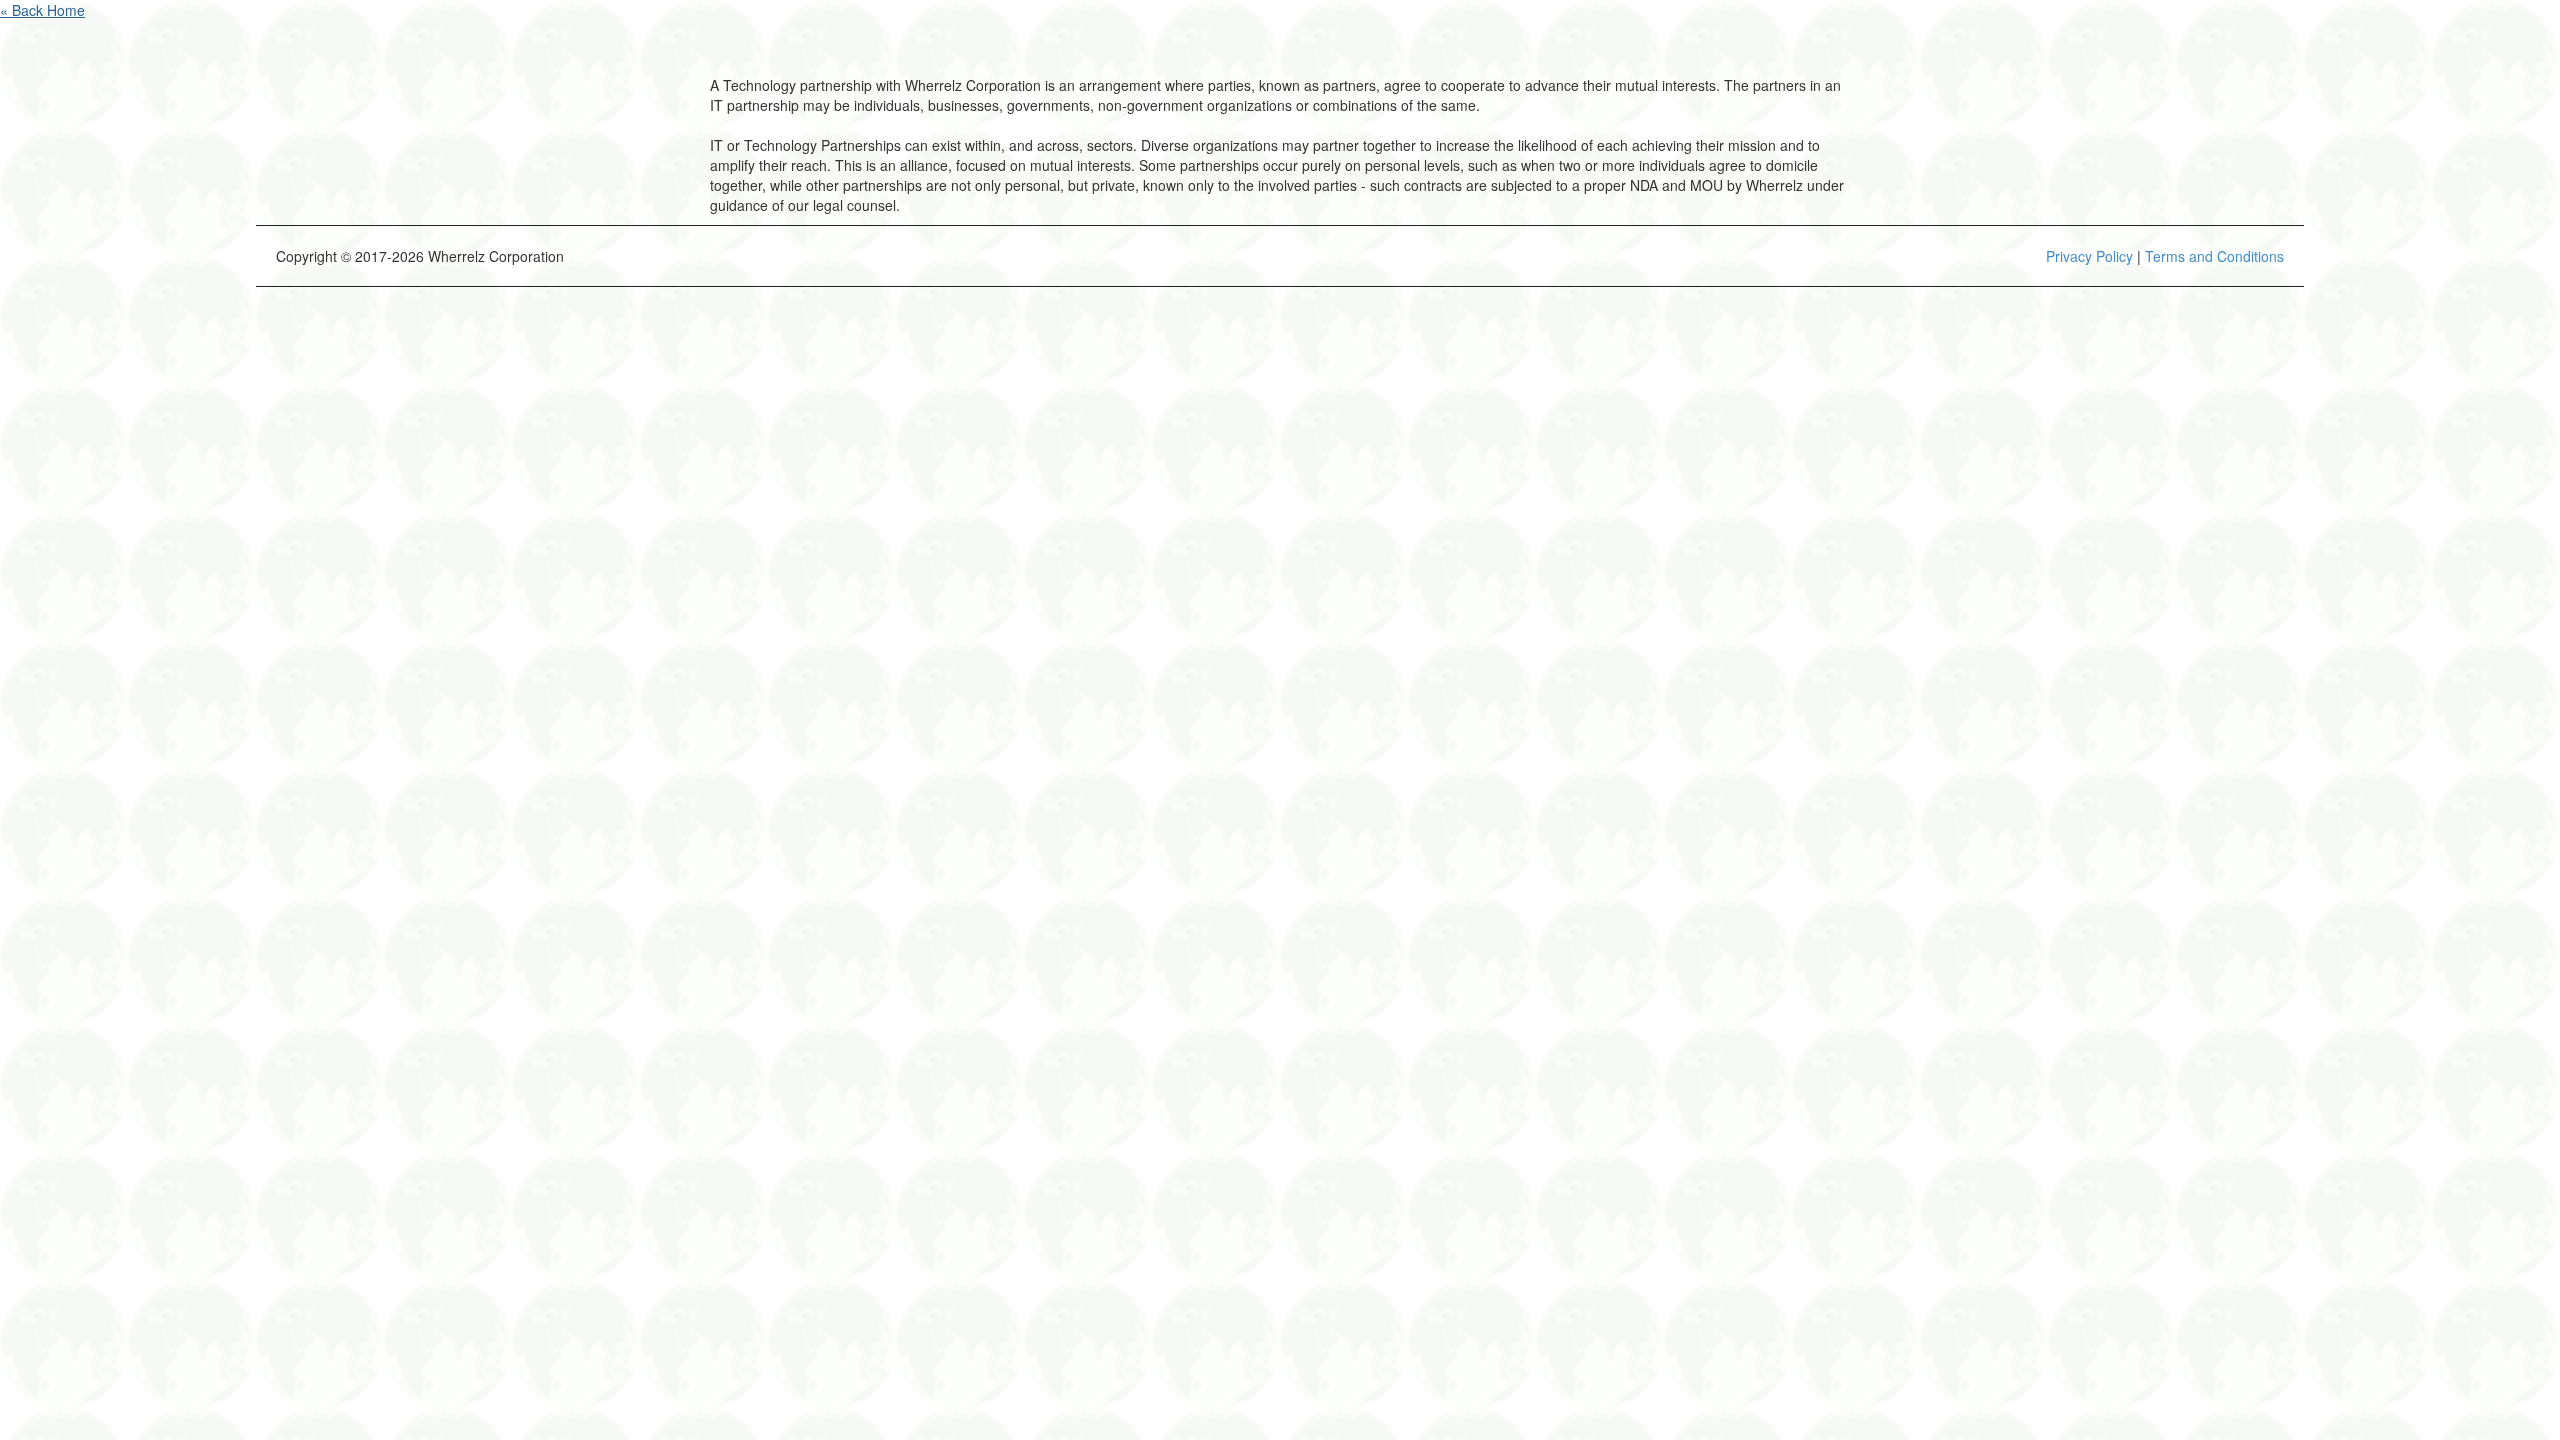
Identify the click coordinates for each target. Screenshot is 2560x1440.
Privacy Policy (2089, 256)
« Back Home (42, 10)
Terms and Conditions (2214, 256)
